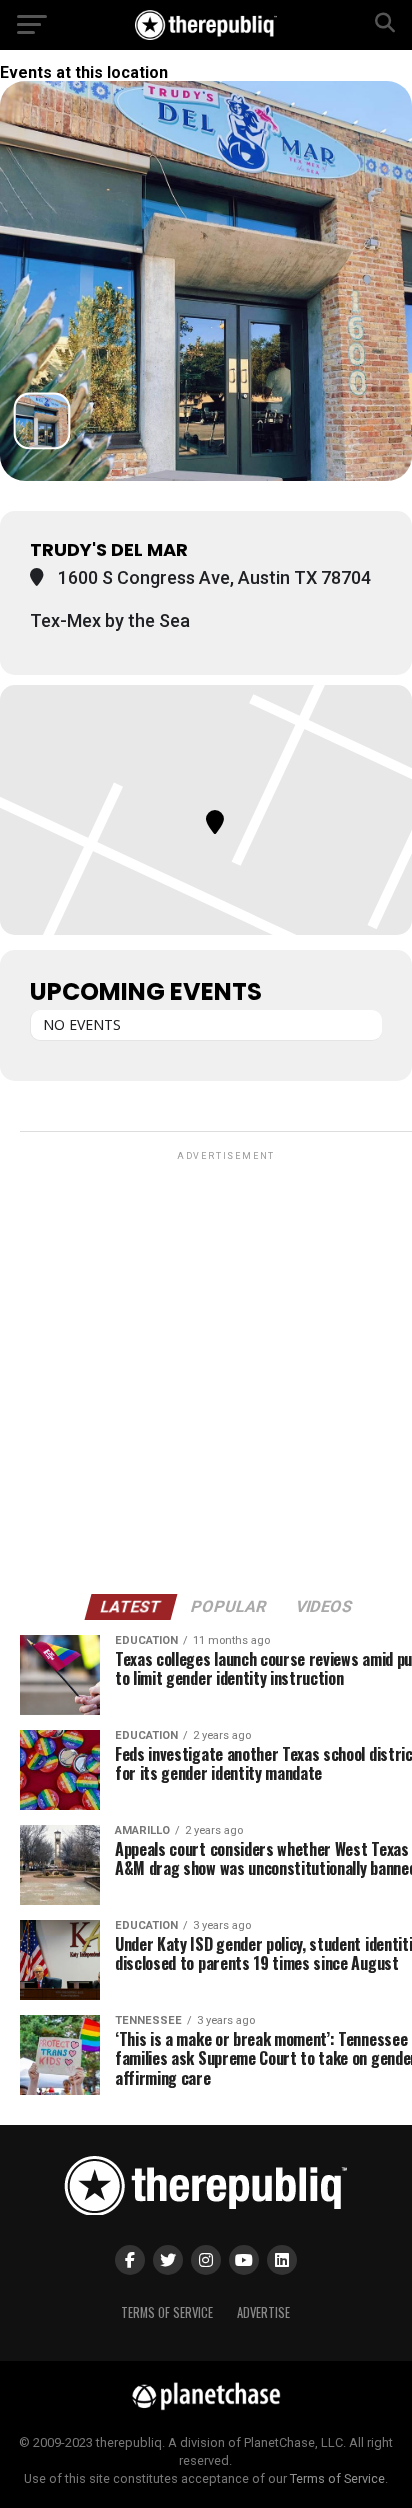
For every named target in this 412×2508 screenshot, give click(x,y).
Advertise (263, 2312)
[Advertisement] (206, 1371)
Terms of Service (167, 2312)
